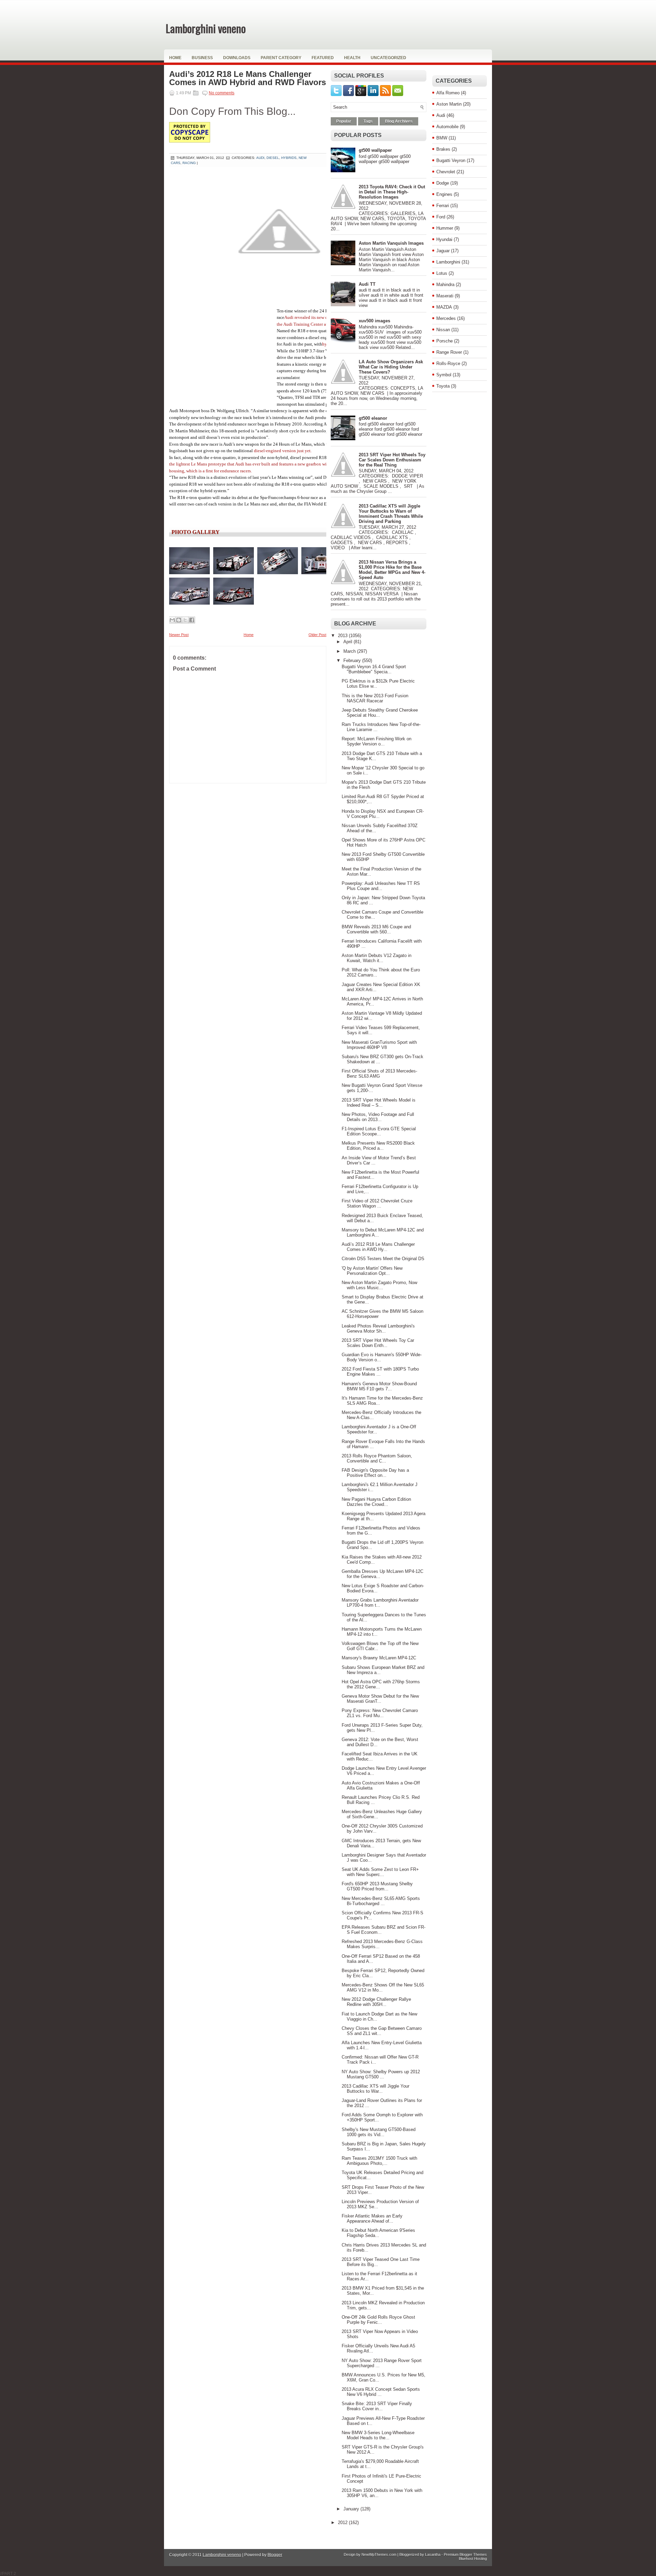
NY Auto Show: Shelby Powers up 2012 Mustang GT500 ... (381, 2074)
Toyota (443, 386)
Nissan (443, 330)
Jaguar (443, 251)
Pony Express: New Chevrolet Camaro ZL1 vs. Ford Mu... (380, 1713)
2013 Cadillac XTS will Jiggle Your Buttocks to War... (375, 2089)
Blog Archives (399, 121)
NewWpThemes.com (379, 2554)
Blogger (275, 2555)
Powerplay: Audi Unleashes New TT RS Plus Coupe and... (381, 886)
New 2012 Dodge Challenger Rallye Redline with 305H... (376, 2002)
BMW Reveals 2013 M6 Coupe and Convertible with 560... (376, 929)
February (353, 660)
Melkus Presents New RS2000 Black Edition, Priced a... (378, 1146)
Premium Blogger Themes (465, 2554)
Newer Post (179, 635)
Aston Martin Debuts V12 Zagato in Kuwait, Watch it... (377, 958)
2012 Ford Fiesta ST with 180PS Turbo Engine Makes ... (380, 1372)
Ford (441, 217)
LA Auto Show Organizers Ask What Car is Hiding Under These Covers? (391, 367)
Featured (323, 58)
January (352, 2509)
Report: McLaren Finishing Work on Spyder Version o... (377, 741)
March (350, 651)
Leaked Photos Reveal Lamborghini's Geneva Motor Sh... (378, 1329)
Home (175, 58)
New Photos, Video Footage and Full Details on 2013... (378, 1117)
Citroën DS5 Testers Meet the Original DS (383, 1259)
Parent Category (281, 58)
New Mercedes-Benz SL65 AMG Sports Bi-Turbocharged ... (381, 1901)
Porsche (445, 341)
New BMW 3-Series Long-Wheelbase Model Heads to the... (378, 2435)
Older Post (317, 635)
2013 (343, 636)
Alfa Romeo (448, 93)
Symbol (444, 375)
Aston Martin (449, 104)
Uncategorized (388, 58)
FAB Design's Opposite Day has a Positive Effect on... (375, 1473)
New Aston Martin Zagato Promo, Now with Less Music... (379, 1285)
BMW (442, 138)
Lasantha (433, 2554)
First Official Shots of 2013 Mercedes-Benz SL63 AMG (379, 1074)
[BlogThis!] (179, 620)
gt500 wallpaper (375, 150)
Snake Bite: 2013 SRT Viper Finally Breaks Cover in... (377, 2406)
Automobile (447, 127)
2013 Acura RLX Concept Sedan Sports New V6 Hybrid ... (381, 2392)
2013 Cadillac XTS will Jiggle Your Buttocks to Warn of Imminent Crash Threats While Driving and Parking (391, 514)
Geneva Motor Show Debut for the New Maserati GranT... (380, 1699)
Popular (344, 121)
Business (202, 58)
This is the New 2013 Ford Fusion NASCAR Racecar (375, 698)
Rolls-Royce (448, 363)
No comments (222, 93)
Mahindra (445, 285)
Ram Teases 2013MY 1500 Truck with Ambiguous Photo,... (379, 2161)
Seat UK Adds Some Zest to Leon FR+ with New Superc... (380, 1872)
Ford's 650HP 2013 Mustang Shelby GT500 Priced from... (377, 1886)
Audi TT (367, 284)
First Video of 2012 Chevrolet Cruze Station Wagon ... (377, 1203)
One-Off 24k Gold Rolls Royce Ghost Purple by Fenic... (378, 2320)
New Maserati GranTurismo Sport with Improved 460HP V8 (379, 1045)
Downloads (237, 58)
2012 (343, 2523)
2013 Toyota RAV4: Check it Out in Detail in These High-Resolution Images (392, 192)
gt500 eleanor (373, 418)
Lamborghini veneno (206, 28)
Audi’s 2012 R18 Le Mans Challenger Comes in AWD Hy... (378, 1247)
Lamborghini (448, 262)
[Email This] (172, 620)
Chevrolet (446, 172)
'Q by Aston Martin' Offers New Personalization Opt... (372, 1271)
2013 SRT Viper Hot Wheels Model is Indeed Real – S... (379, 1103)
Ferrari (443, 206)
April (348, 642)
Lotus (442, 273)
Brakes (443, 149)
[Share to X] (185, 620)
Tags (368, 121)
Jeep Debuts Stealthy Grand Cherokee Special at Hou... (380, 713)
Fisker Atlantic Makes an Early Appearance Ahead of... (372, 2218)
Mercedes (446, 318)
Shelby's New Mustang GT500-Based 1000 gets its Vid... (379, 2132)
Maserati (445, 296)
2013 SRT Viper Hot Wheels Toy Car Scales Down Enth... (378, 1343)
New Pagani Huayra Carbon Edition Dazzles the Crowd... (376, 1502)
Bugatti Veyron (451, 160)
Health (352, 58)
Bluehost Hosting (473, 2559)
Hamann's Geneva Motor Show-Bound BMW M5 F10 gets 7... (379, 1386)
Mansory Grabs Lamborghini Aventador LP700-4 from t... (380, 1603)
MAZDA (444, 307)
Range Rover (449, 352)
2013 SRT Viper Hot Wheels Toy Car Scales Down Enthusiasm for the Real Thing (392, 460)
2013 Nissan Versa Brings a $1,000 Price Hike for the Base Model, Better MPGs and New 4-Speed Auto (392, 570)
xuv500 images (374, 321)
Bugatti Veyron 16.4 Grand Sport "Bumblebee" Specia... (374, 669)
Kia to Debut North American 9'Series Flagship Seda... (378, 2233)
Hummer (445, 228)
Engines (444, 194)
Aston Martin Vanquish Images (391, 243)
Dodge (443, 183)
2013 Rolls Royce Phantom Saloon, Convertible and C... (377, 1458)
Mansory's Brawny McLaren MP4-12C (379, 1658)
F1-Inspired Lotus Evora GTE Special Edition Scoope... (379, 1131)
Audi (441, 115)
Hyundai (444, 239)
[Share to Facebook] (192, 620)
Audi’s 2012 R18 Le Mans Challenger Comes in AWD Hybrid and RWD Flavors (248, 78)
